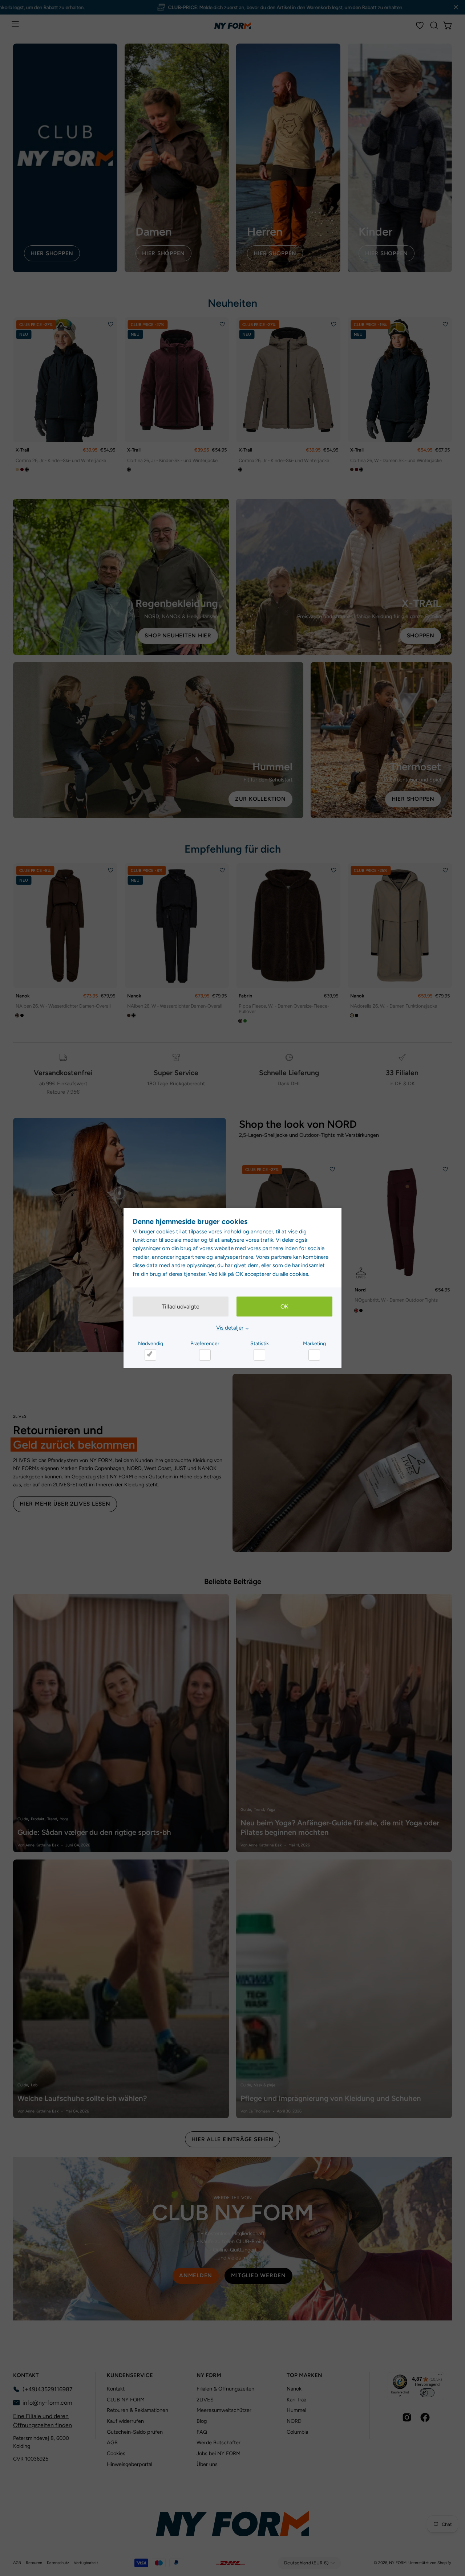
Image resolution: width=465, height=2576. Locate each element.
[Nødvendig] (150, 1355)
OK (284, 1307)
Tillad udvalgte (181, 1307)
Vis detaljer (230, 1328)
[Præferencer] (205, 1355)
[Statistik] (259, 1355)
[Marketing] (314, 1355)
